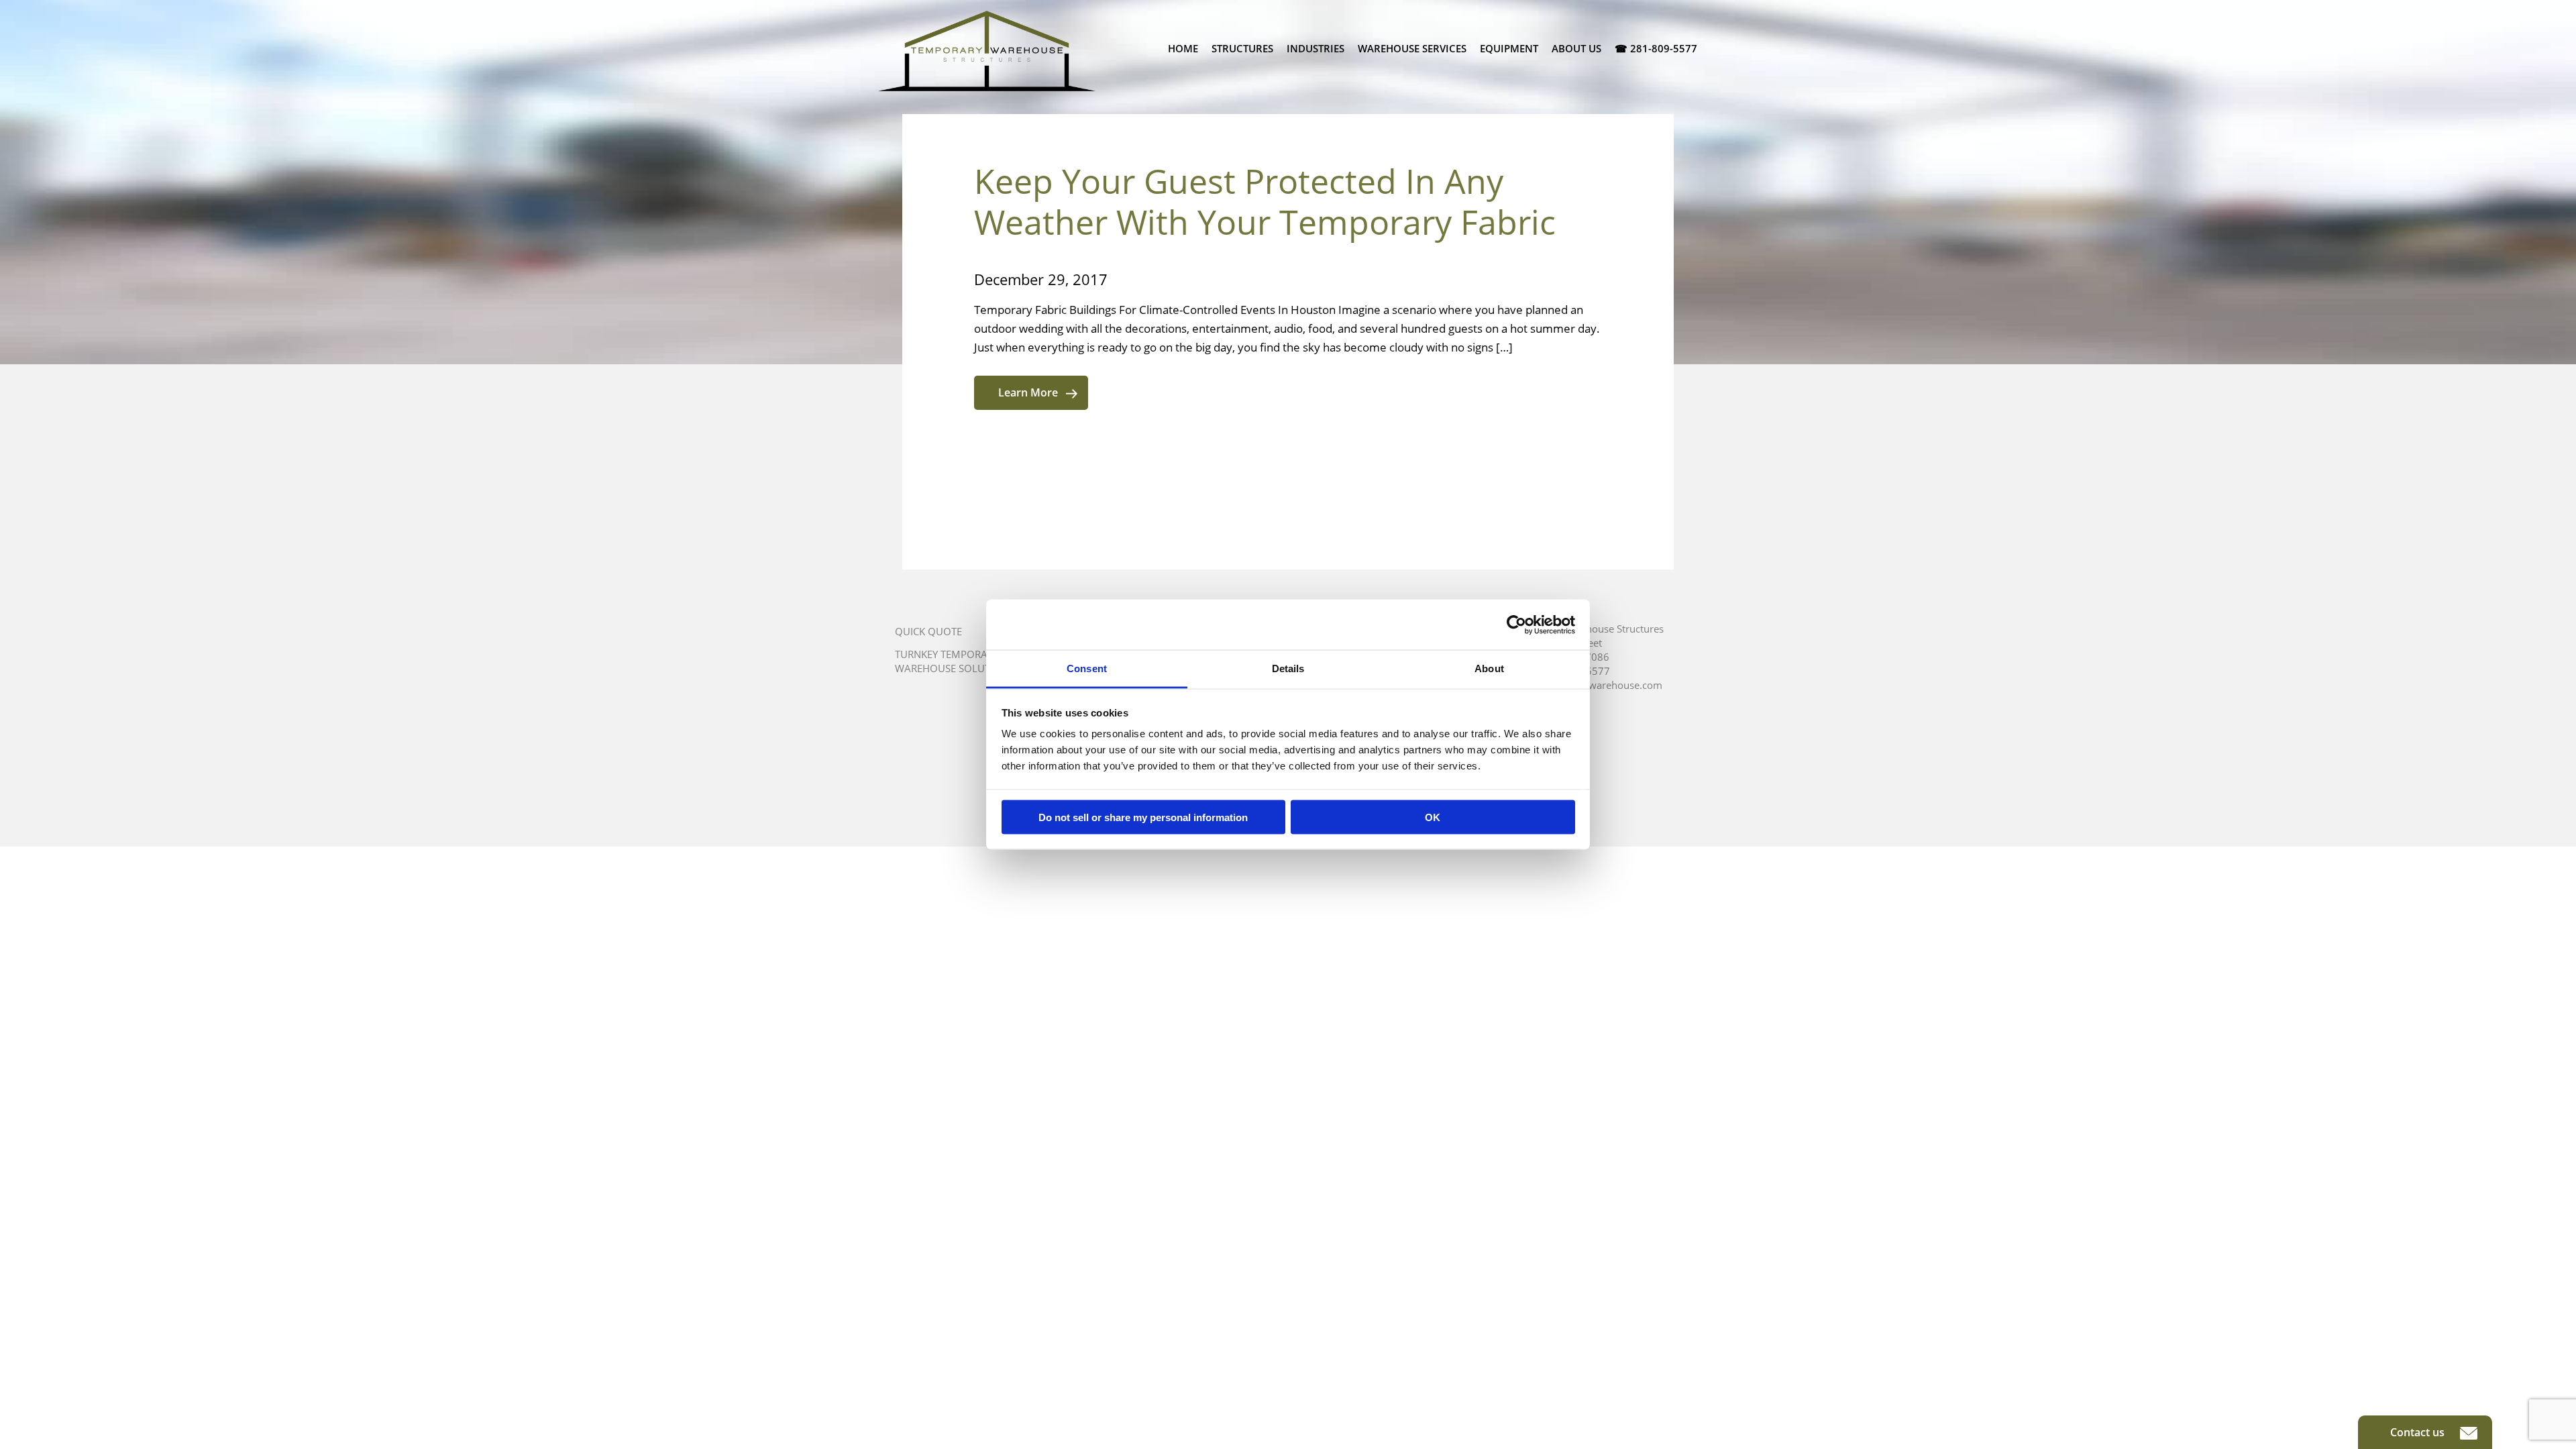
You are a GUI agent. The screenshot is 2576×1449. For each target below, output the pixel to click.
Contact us (2419, 1432)
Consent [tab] (1087, 668)
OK (1433, 817)
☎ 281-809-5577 (1656, 48)
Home (1183, 48)
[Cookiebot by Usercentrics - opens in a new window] (1516, 625)
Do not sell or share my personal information (1143, 817)
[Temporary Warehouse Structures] (987, 51)
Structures (1242, 48)
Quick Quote (928, 631)
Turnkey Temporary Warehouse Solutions (954, 661)
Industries (1316, 48)
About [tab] (1489, 668)
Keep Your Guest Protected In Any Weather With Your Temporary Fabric (1265, 202)
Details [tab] (1288, 668)
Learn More (1028, 392)
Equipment (1509, 48)
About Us (1576, 48)
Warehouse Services (1412, 48)
